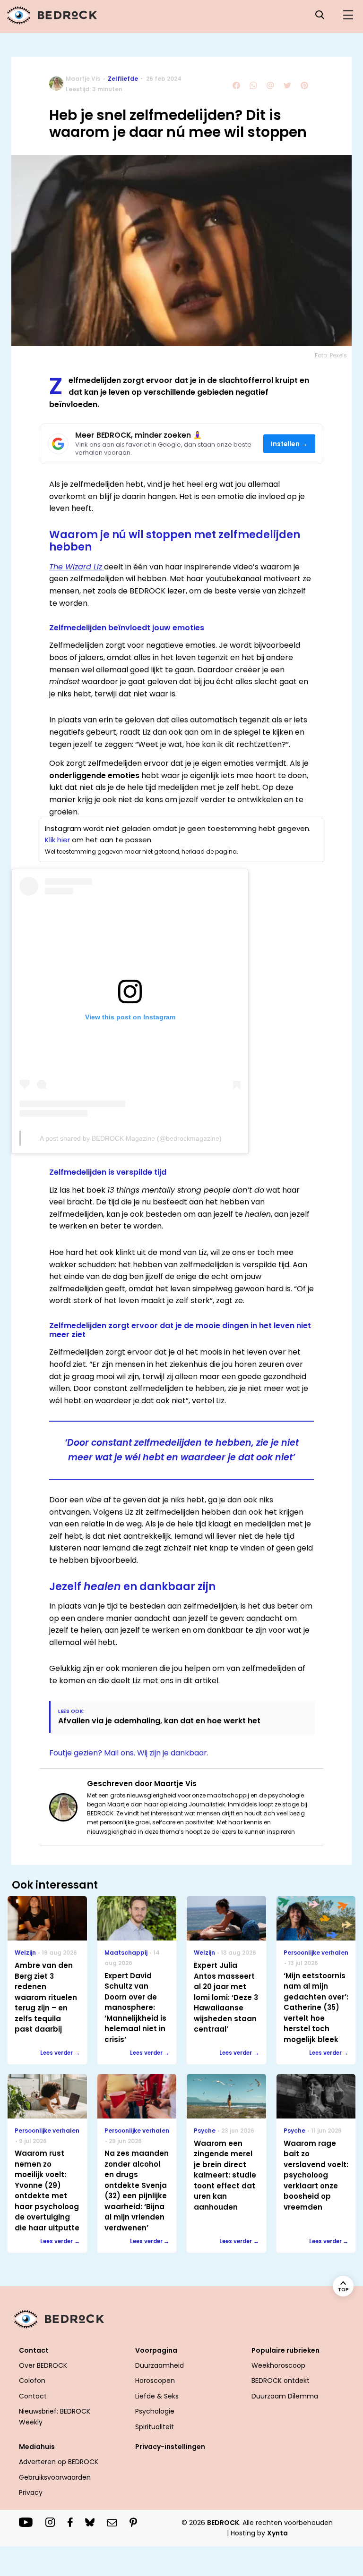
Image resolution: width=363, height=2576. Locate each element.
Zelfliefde (123, 79)
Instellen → (290, 444)
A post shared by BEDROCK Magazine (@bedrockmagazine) (131, 1138)
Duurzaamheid (160, 2365)
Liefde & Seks (157, 2396)
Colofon (32, 2381)
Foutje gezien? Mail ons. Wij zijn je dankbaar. (129, 1753)
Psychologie (155, 2411)
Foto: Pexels (331, 355)
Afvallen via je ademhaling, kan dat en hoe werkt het (159, 1721)
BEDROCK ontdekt (281, 2381)
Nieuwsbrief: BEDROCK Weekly (55, 2416)
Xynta (277, 2533)
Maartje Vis (83, 79)
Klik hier (57, 840)
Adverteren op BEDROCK (59, 2462)
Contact (33, 2396)
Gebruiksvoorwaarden (55, 2477)
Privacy (31, 2492)
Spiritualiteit (155, 2427)
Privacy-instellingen (170, 2447)
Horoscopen (155, 2381)
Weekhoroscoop (278, 2365)
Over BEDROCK (43, 2365)
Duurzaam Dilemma (285, 2396)
